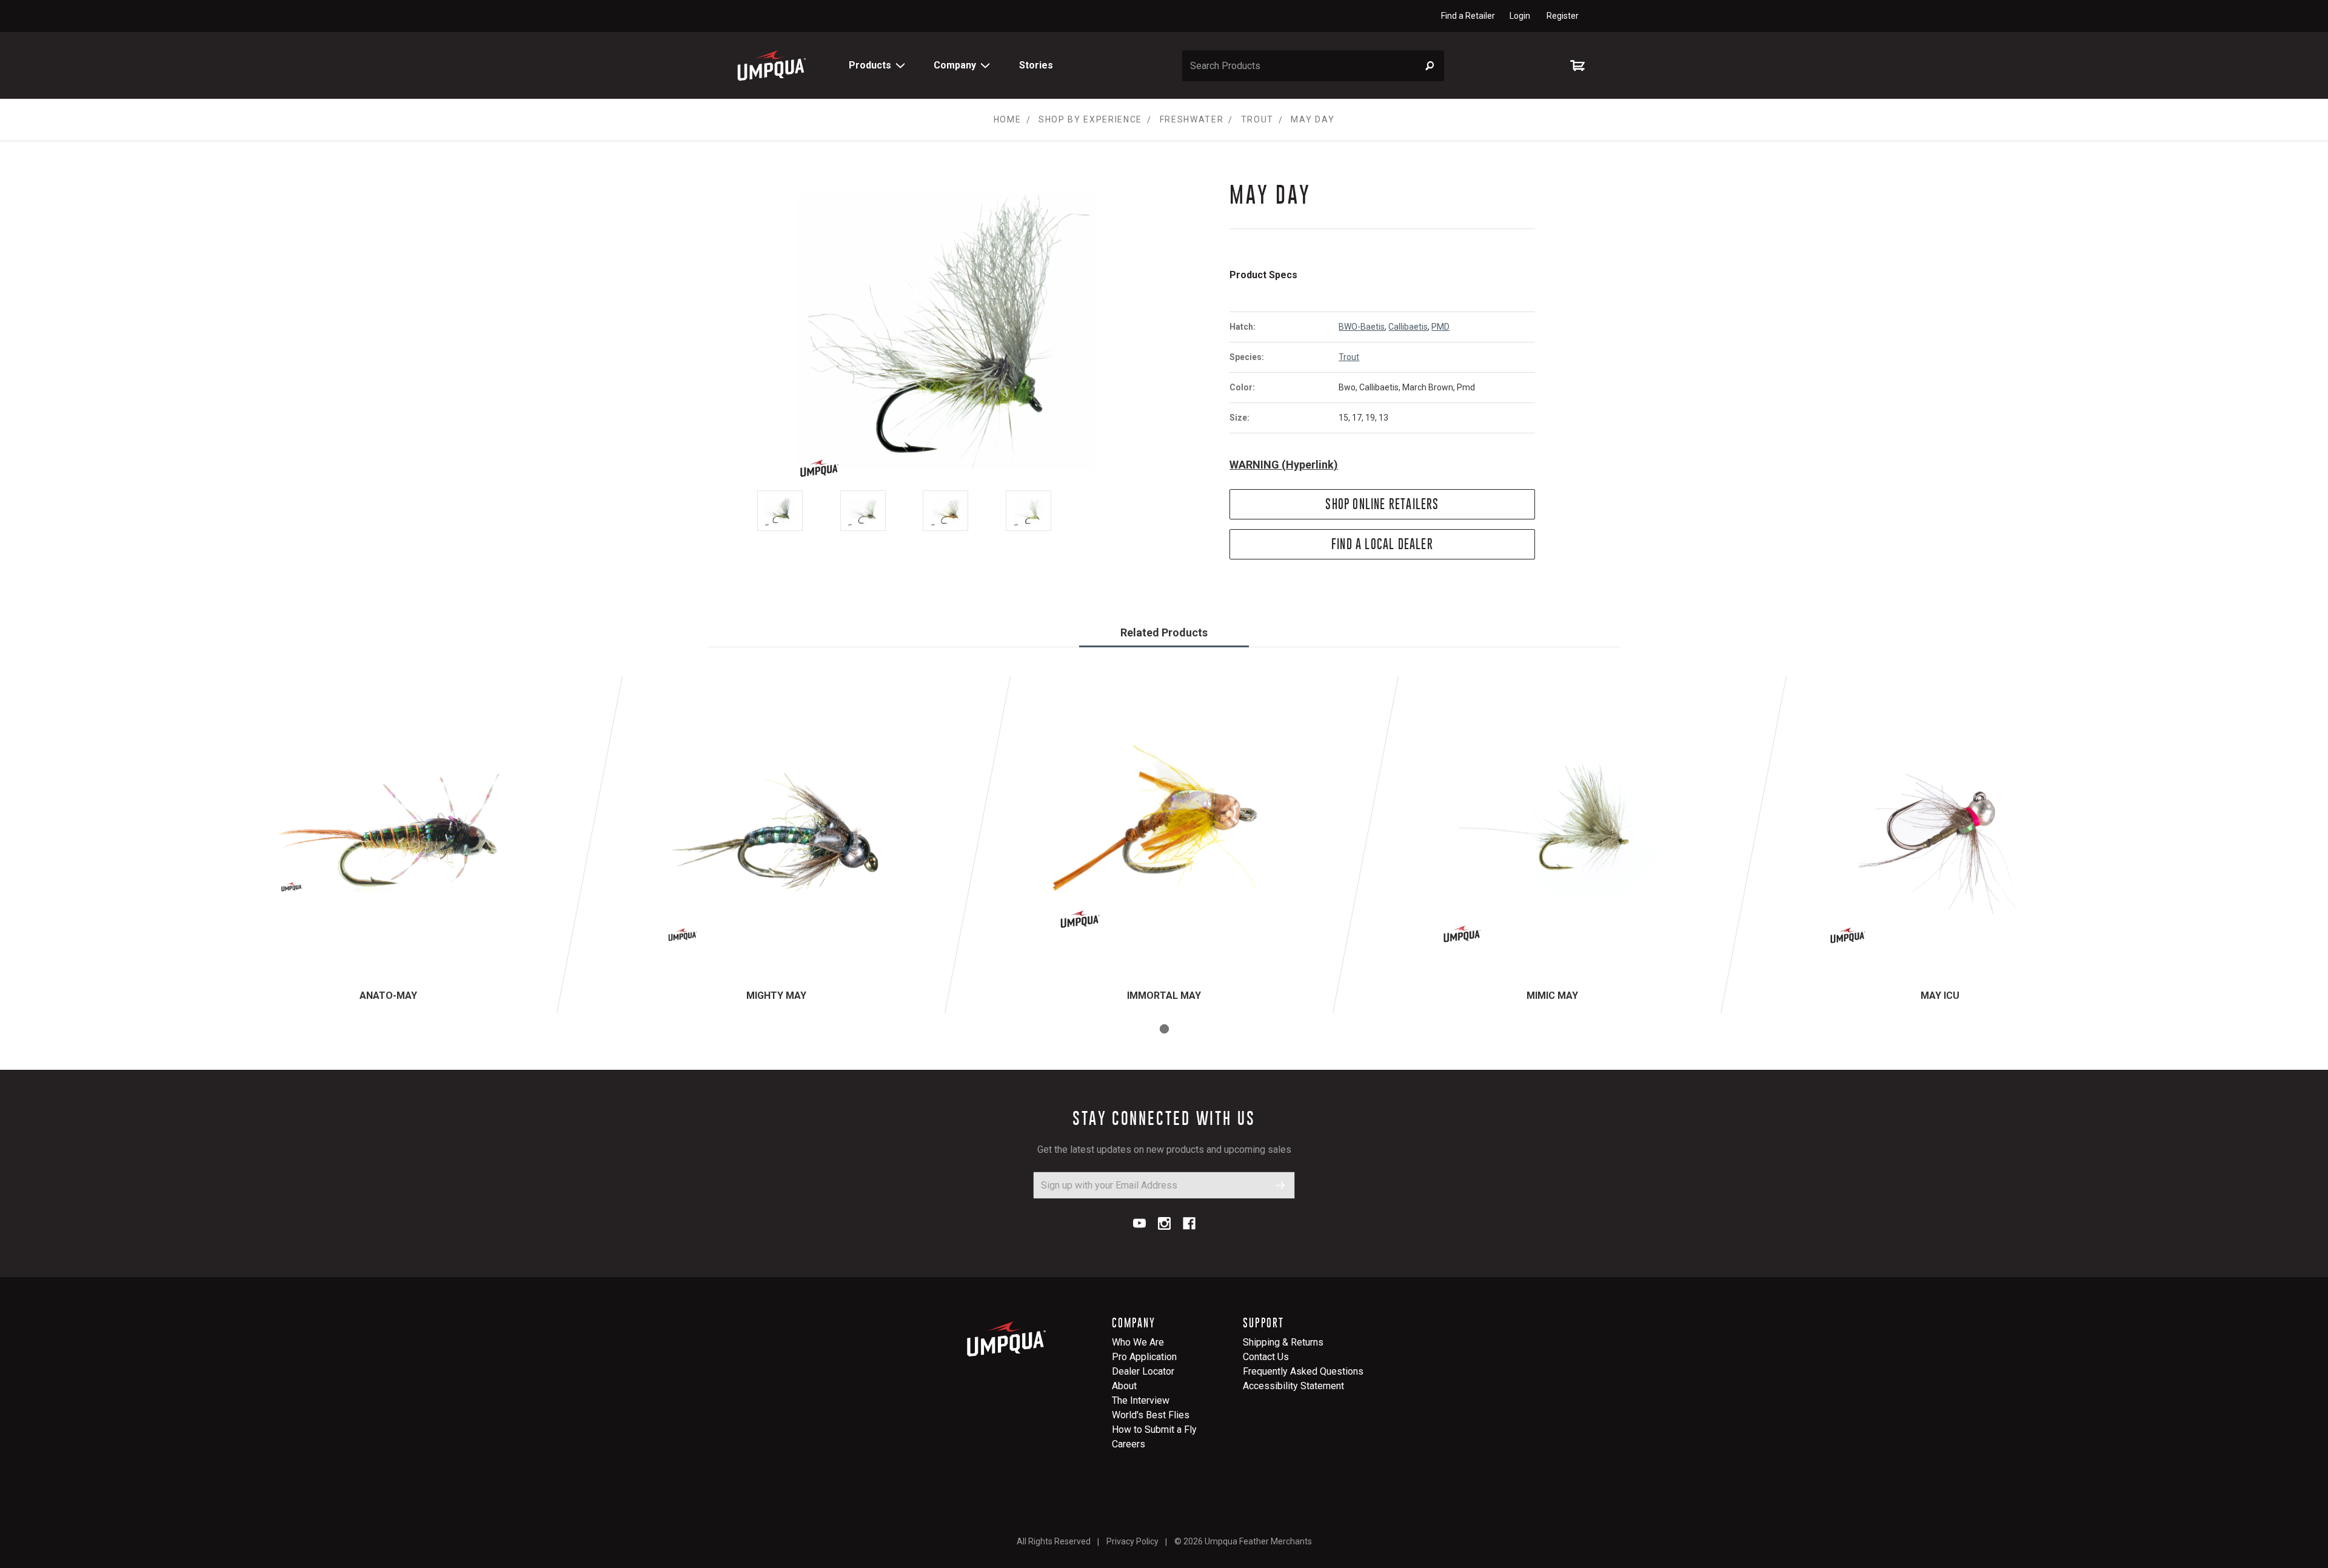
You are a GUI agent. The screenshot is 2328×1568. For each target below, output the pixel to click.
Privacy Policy (1132, 1541)
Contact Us (1266, 1357)
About (1124, 1386)
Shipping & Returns (1283, 1342)
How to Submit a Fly (1154, 1430)
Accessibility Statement (1293, 1386)
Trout (1349, 357)
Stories (1036, 65)
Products (870, 65)
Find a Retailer (1468, 16)
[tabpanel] (388, 845)
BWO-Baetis (1362, 327)
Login (1520, 16)
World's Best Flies (1151, 1415)
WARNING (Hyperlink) (1284, 465)
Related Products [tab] (1164, 632)
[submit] (1281, 1185)
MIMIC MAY (1552, 996)
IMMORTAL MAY (1164, 996)
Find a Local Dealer (1382, 544)
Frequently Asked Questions (1303, 1371)
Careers (1129, 1444)
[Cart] (1580, 65)
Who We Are (1138, 1342)
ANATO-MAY (388, 996)
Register (1563, 16)
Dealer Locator (1143, 1371)
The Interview (1141, 1400)
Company (955, 65)
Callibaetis (1408, 327)
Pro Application (1144, 1357)
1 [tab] (1164, 1029)
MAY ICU (1940, 996)
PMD (1440, 327)
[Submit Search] (1430, 66)
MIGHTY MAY (776, 996)
